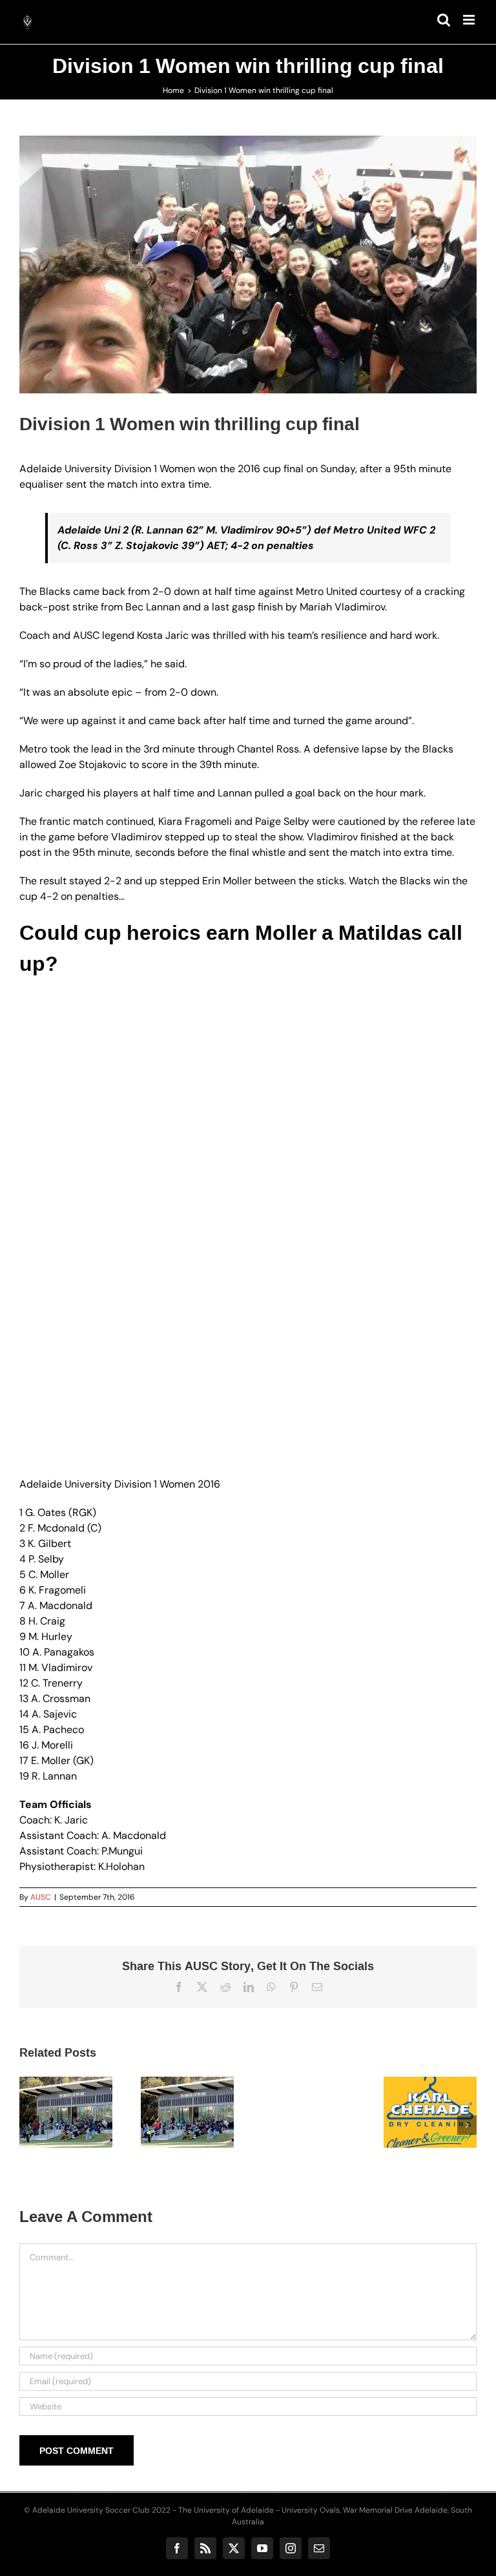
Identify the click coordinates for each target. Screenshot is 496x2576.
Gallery (123, 2079)
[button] (29, 2125)
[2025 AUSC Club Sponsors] (350, 2112)
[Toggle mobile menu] (470, 20)
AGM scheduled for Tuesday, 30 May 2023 (91, 2079)
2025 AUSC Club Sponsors (334, 2086)
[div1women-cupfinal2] (248, 264)
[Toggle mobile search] (444, 20)
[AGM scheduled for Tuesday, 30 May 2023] (107, 2112)
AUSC (41, 1897)
